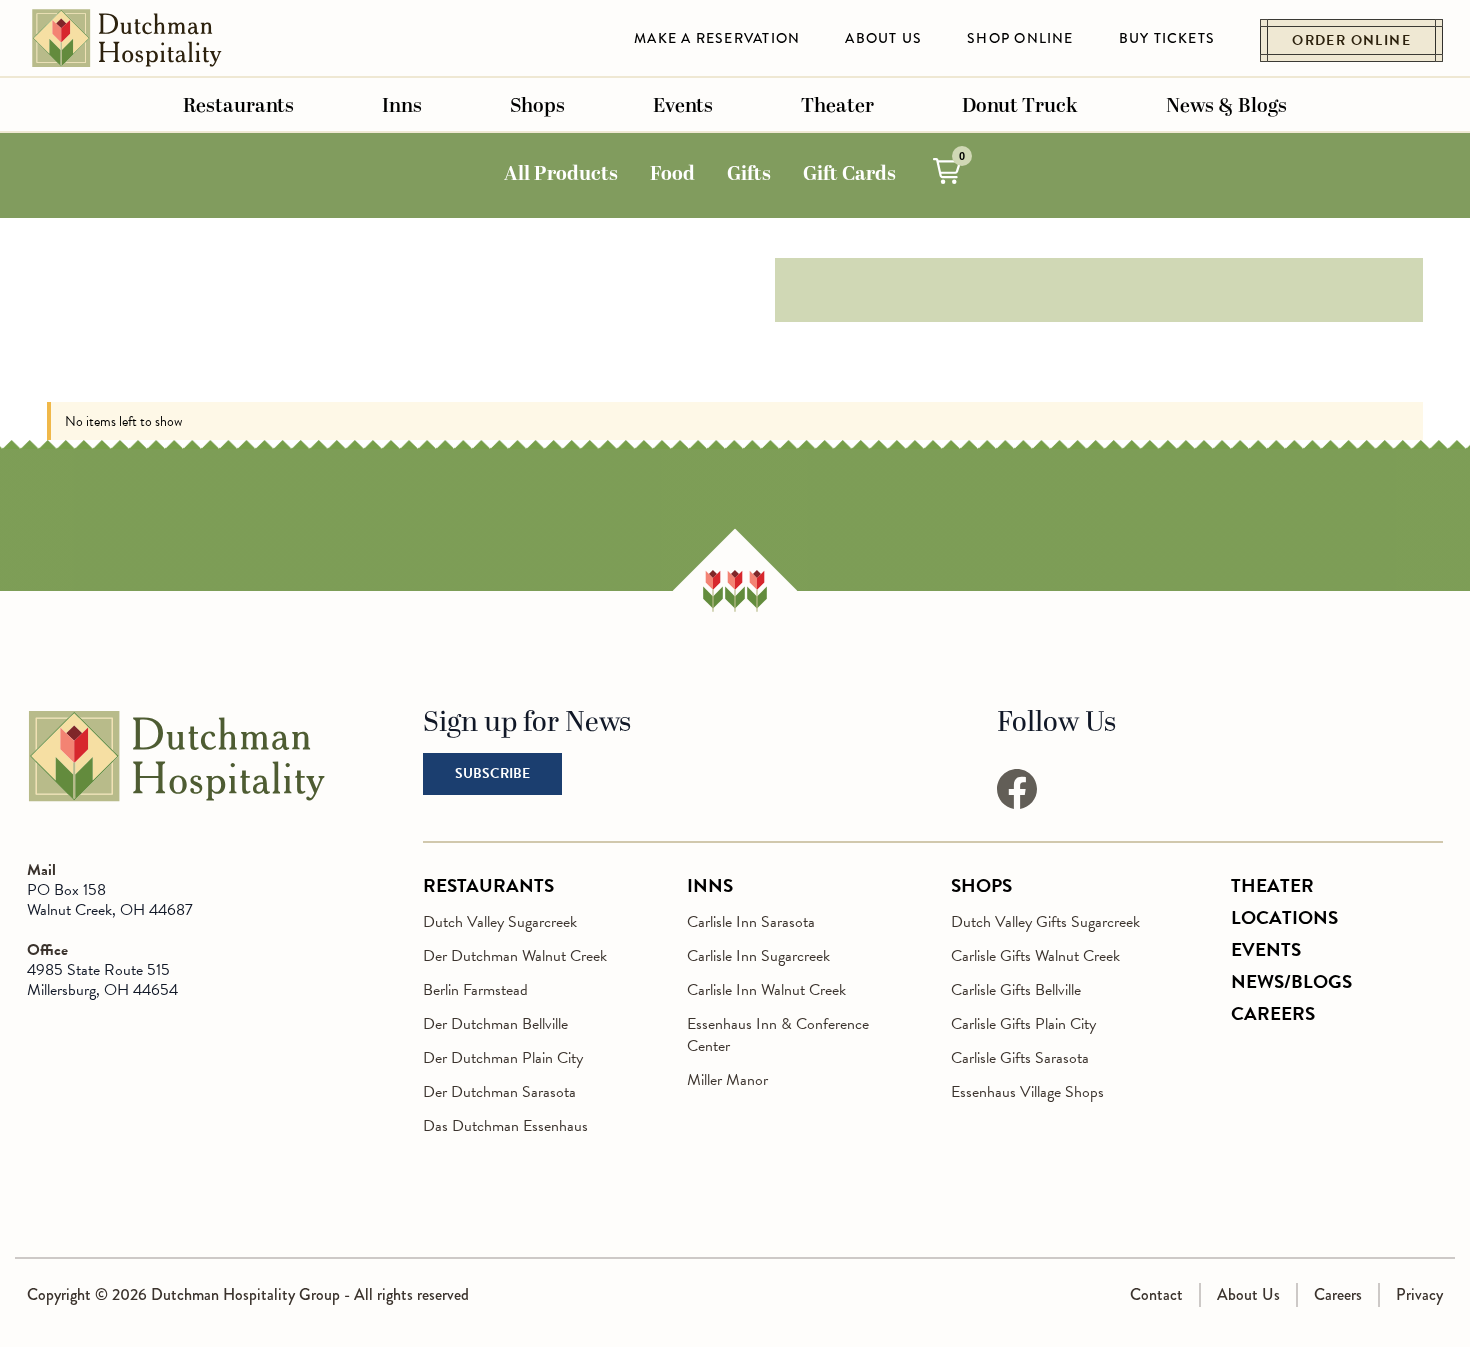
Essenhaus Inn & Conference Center (778, 1035)
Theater (837, 106)
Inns (402, 106)
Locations (1284, 917)
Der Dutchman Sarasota (499, 1092)
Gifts (749, 174)
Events (683, 106)
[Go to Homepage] (177, 798)
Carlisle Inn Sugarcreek (758, 956)
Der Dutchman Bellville (495, 1024)
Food (672, 174)
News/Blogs (1291, 981)
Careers (1273, 1013)
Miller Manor (727, 1080)
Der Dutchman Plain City (503, 1058)
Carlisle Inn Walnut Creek (766, 990)
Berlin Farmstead (475, 990)
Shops (537, 106)
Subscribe (492, 773)
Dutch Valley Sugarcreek (500, 922)
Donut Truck (1020, 106)
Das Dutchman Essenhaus (505, 1126)
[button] (947, 171)
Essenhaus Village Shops (1027, 1092)
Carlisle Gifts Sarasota (1020, 1058)
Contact (1156, 1294)
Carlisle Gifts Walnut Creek (1035, 956)
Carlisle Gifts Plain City (1023, 1024)
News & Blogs (1226, 106)
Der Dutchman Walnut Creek (515, 956)
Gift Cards (849, 174)
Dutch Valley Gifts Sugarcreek (1045, 922)
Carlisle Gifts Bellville (1016, 990)
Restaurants (238, 106)
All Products (561, 174)
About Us (883, 38)
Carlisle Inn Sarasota (751, 922)
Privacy (1419, 1294)
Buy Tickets (1167, 38)
